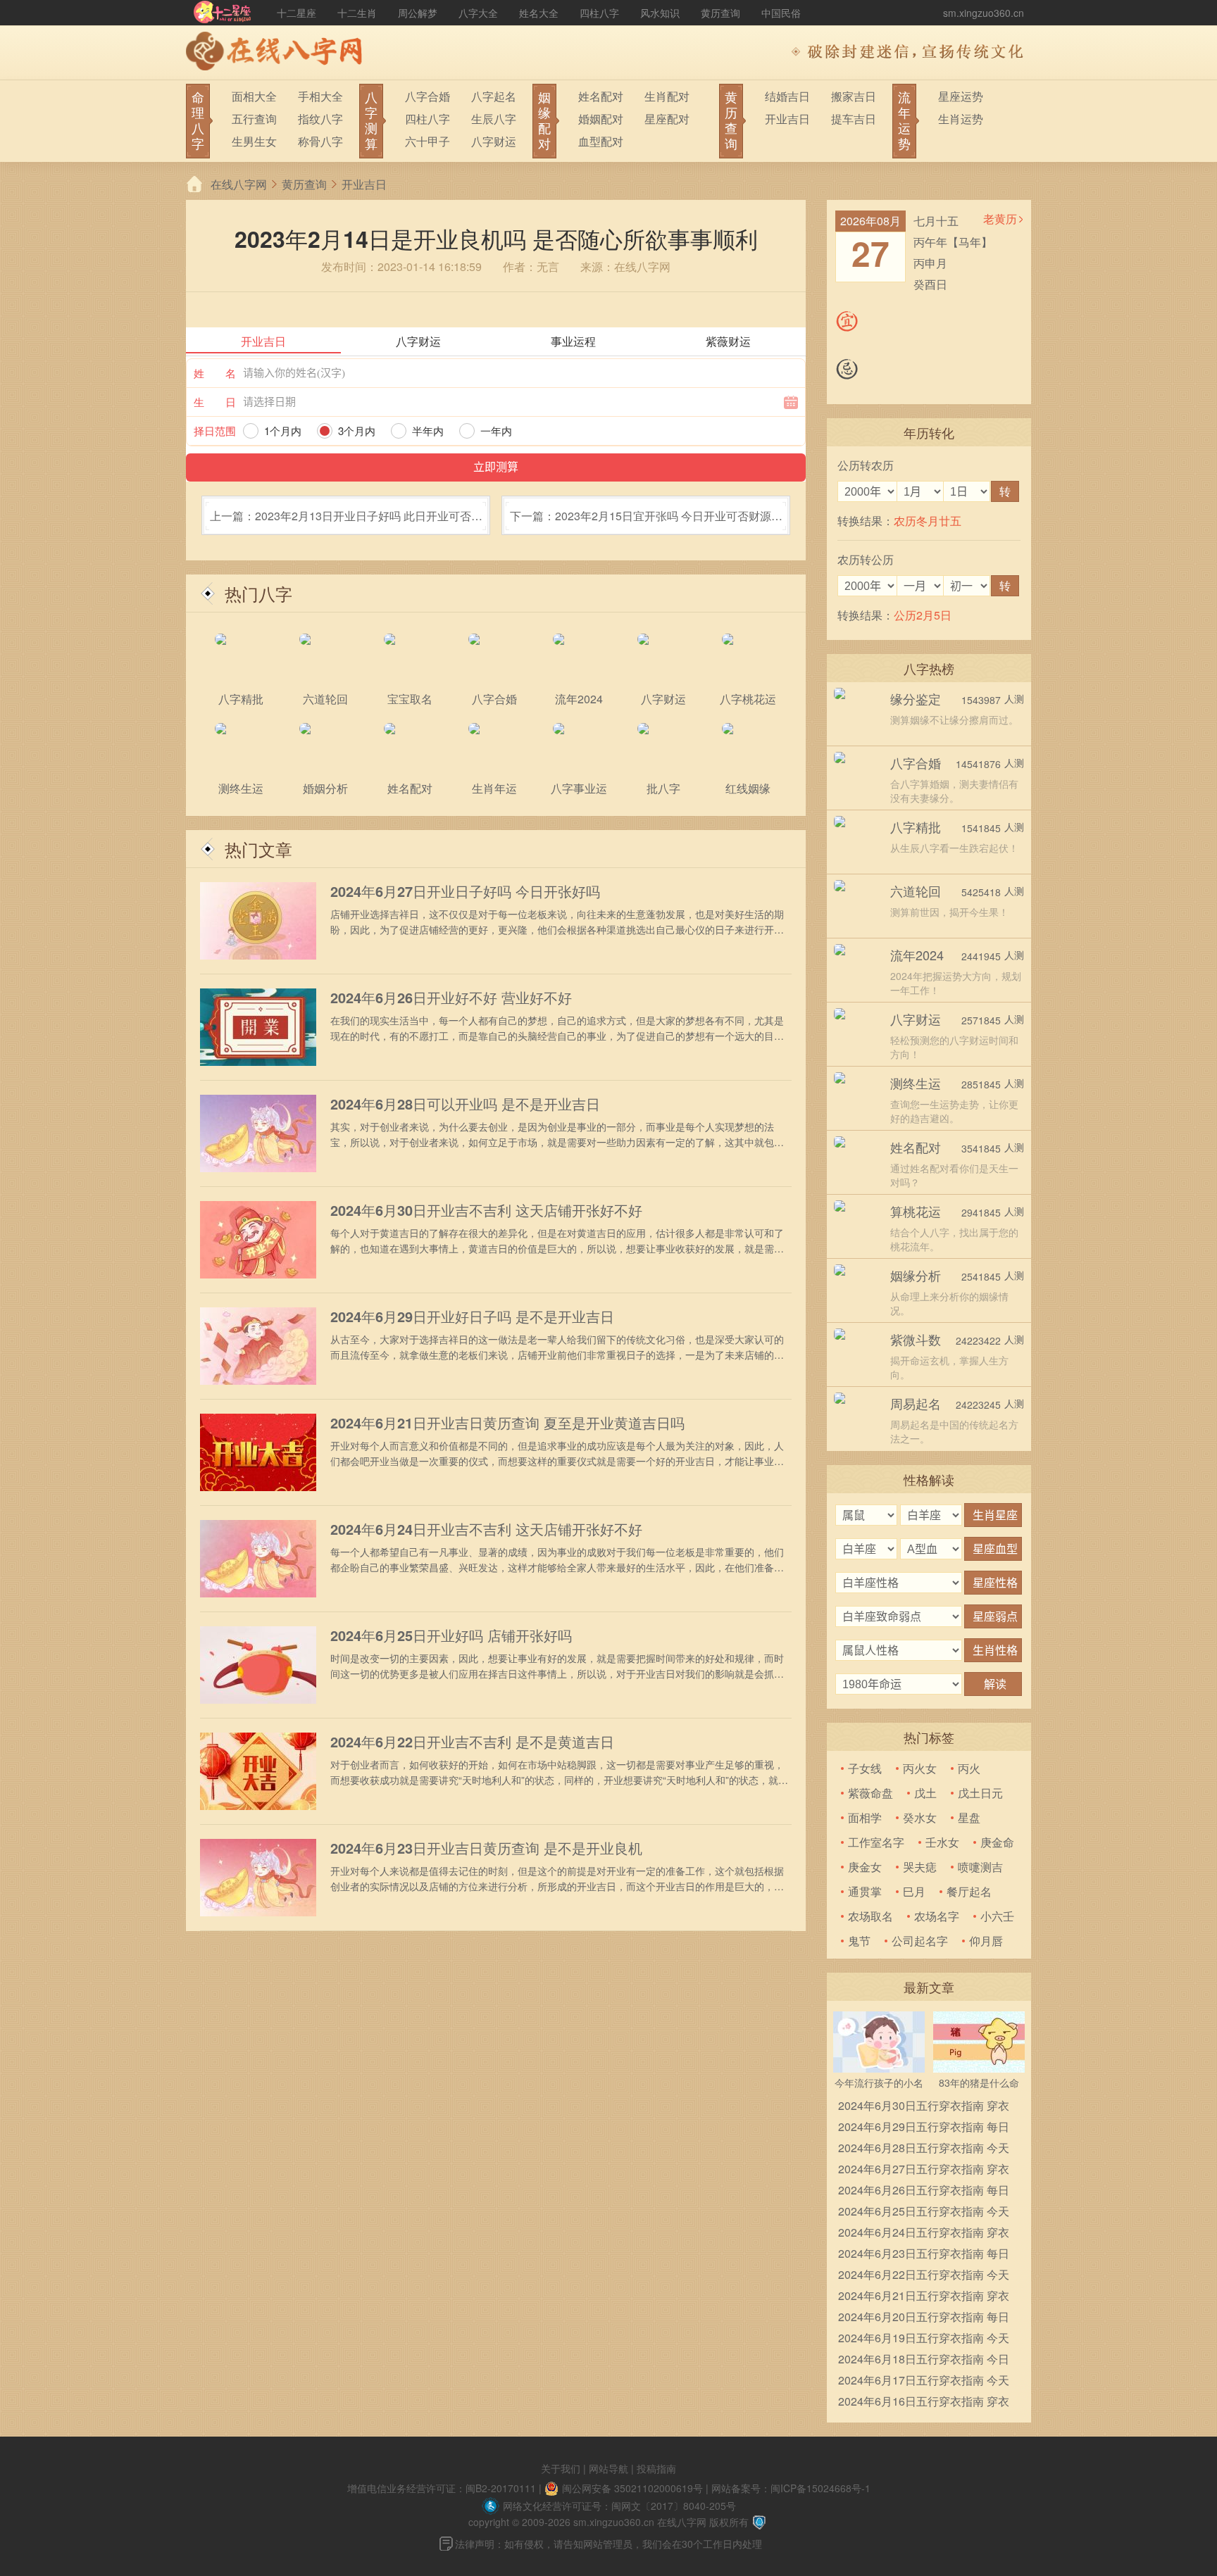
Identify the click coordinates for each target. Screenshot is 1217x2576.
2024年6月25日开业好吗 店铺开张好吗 (451, 1635)
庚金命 (997, 1842)
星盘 (969, 1817)
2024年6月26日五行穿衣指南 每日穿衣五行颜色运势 (924, 2191)
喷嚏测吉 (980, 1867)
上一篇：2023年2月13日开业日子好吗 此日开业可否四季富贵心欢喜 (346, 521)
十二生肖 (357, 13)
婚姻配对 (601, 119)
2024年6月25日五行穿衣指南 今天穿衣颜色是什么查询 (924, 2212)
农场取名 (870, 1916)
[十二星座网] (223, 13)
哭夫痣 (920, 1867)
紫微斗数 (916, 1339)
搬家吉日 (854, 96)
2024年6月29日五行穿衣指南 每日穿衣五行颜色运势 (924, 2128)
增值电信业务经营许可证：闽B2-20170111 (442, 2488)
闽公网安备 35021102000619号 (632, 2488)
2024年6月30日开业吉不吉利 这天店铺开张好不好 (486, 1210)
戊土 (925, 1793)
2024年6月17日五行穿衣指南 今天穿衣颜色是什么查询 (924, 2381)
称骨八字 (320, 141)
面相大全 (254, 96)
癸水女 (920, 1817)
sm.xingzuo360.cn (984, 13)
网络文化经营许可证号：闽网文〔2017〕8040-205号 (619, 2506)
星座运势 (961, 96)
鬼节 (859, 1941)
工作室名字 (876, 1842)
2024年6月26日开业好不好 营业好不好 (451, 998)
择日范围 (215, 431)
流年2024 (917, 955)
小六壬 (997, 1916)
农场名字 (937, 1916)
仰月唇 (986, 1941)
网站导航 (608, 2468)
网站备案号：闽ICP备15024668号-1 (791, 2488)
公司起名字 (920, 1941)
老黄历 (1000, 219)
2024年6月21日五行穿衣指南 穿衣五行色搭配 (924, 2297)
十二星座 (297, 13)
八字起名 (494, 96)
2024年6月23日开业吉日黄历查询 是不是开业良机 (486, 1848)
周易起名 (916, 1403)
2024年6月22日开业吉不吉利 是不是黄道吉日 (472, 1742)
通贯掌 (865, 1891)
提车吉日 (854, 119)
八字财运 (494, 141)
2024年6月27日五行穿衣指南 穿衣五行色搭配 (924, 2170)
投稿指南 (656, 2468)
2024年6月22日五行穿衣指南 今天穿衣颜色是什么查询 (924, 2276)
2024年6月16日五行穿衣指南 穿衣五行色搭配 (924, 2402)
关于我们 (561, 2468)
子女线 (865, 1768)
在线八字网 (239, 184)
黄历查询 (720, 13)
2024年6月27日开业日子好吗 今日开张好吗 (465, 891)
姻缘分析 (916, 1275)
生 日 (215, 402)
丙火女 (920, 1768)
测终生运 (916, 1083)
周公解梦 (418, 13)
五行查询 (254, 119)
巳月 (914, 1891)
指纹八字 (320, 119)
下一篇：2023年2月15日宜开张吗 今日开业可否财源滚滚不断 (646, 521)
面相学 (865, 1817)
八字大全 (478, 13)
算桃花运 (916, 1211)
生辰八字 (494, 119)
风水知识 (660, 13)
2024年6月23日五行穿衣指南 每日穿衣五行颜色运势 (924, 2255)
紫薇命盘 (870, 1793)
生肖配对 (667, 96)
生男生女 (254, 141)
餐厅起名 (969, 1891)
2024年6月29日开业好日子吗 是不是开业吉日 (472, 1317)
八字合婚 (427, 96)
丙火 (969, 1768)
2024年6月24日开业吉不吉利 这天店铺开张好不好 (486, 1529)
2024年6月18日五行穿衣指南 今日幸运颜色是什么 (924, 2360)
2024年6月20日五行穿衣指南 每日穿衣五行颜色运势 (924, 2318)
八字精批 (916, 827)
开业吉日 (787, 119)
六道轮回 (916, 891)
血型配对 (601, 141)
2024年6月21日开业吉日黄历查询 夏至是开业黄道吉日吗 (507, 1423)
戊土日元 (980, 1793)
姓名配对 (601, 96)
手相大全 (320, 96)
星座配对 (667, 119)
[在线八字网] (277, 53)
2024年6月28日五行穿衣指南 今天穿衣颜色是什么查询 (924, 2149)
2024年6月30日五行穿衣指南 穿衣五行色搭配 (924, 2107)
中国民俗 (781, 13)
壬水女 (942, 1842)
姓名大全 (539, 13)
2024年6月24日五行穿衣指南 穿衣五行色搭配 (924, 2233)
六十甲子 (427, 141)
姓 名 (215, 373)
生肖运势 (961, 119)
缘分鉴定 (916, 698)
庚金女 (865, 1867)
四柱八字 (599, 13)
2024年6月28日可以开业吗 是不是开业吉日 (465, 1104)
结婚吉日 (787, 96)
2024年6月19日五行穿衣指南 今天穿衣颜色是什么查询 (924, 2339)
